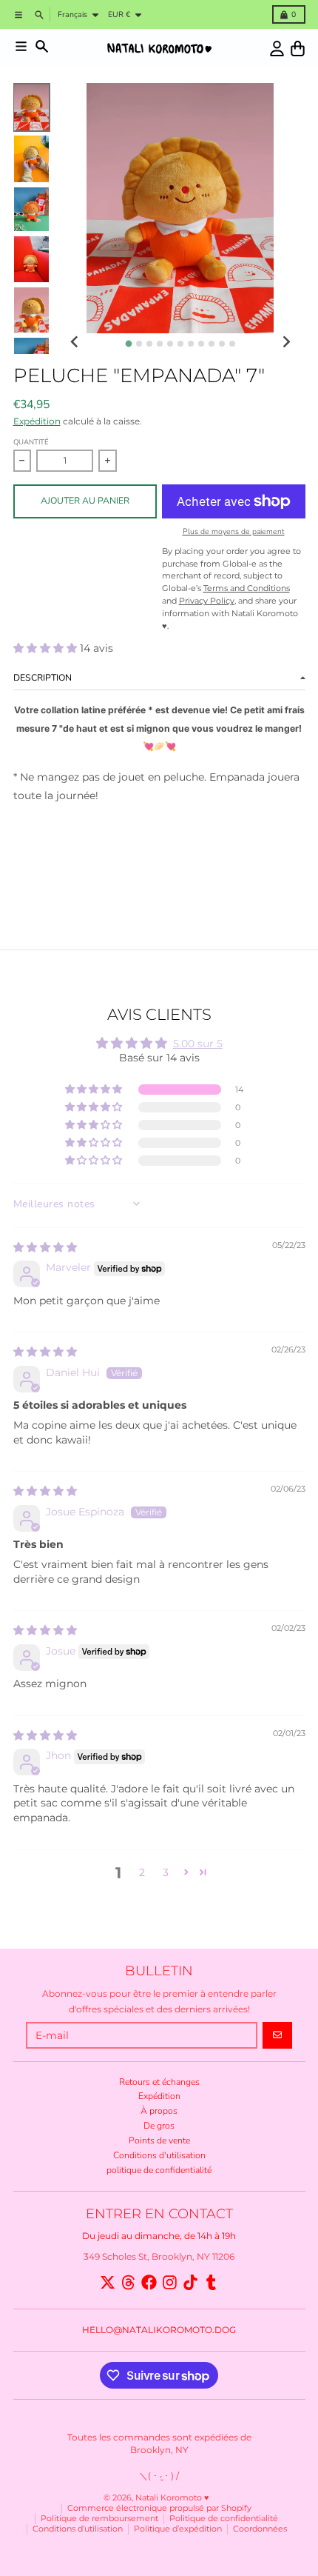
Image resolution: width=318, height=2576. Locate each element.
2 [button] (142, 1872)
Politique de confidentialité (224, 2519)
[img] (45, 1247)
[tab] (128, 343)
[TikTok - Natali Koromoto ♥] (190, 2282)
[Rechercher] (42, 46)
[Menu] (21, 46)
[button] (47, 648)
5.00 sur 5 (198, 1044)
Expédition (37, 421)
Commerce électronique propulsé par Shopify (159, 2508)
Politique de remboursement (99, 2519)
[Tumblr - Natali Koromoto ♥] (211, 2282)
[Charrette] (298, 49)
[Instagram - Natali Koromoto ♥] (170, 2282)
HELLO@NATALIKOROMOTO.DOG (159, 2330)
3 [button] (166, 1872)
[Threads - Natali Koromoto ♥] (128, 2282)
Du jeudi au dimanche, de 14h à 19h (159, 2236)
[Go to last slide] (75, 343)
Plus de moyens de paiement (234, 532)
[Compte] (277, 49)
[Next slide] (286, 343)
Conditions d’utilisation (78, 2529)
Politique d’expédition (178, 2529)
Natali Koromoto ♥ (172, 2498)
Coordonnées (260, 2529)
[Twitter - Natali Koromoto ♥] (108, 2282)
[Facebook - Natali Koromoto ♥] (149, 2282)
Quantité (31, 442)
